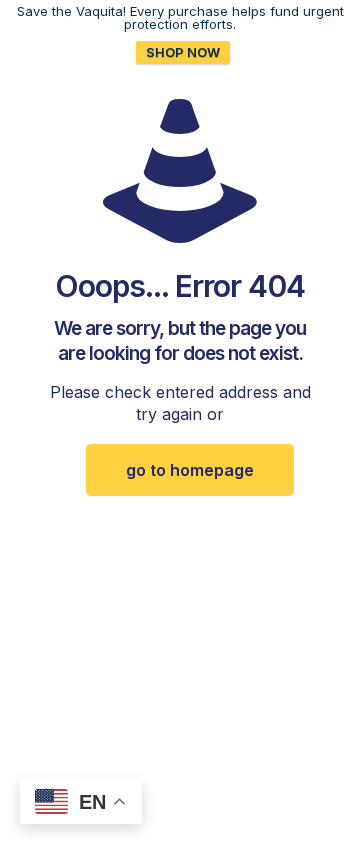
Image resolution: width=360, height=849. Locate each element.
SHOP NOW (183, 52)
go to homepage (190, 470)
